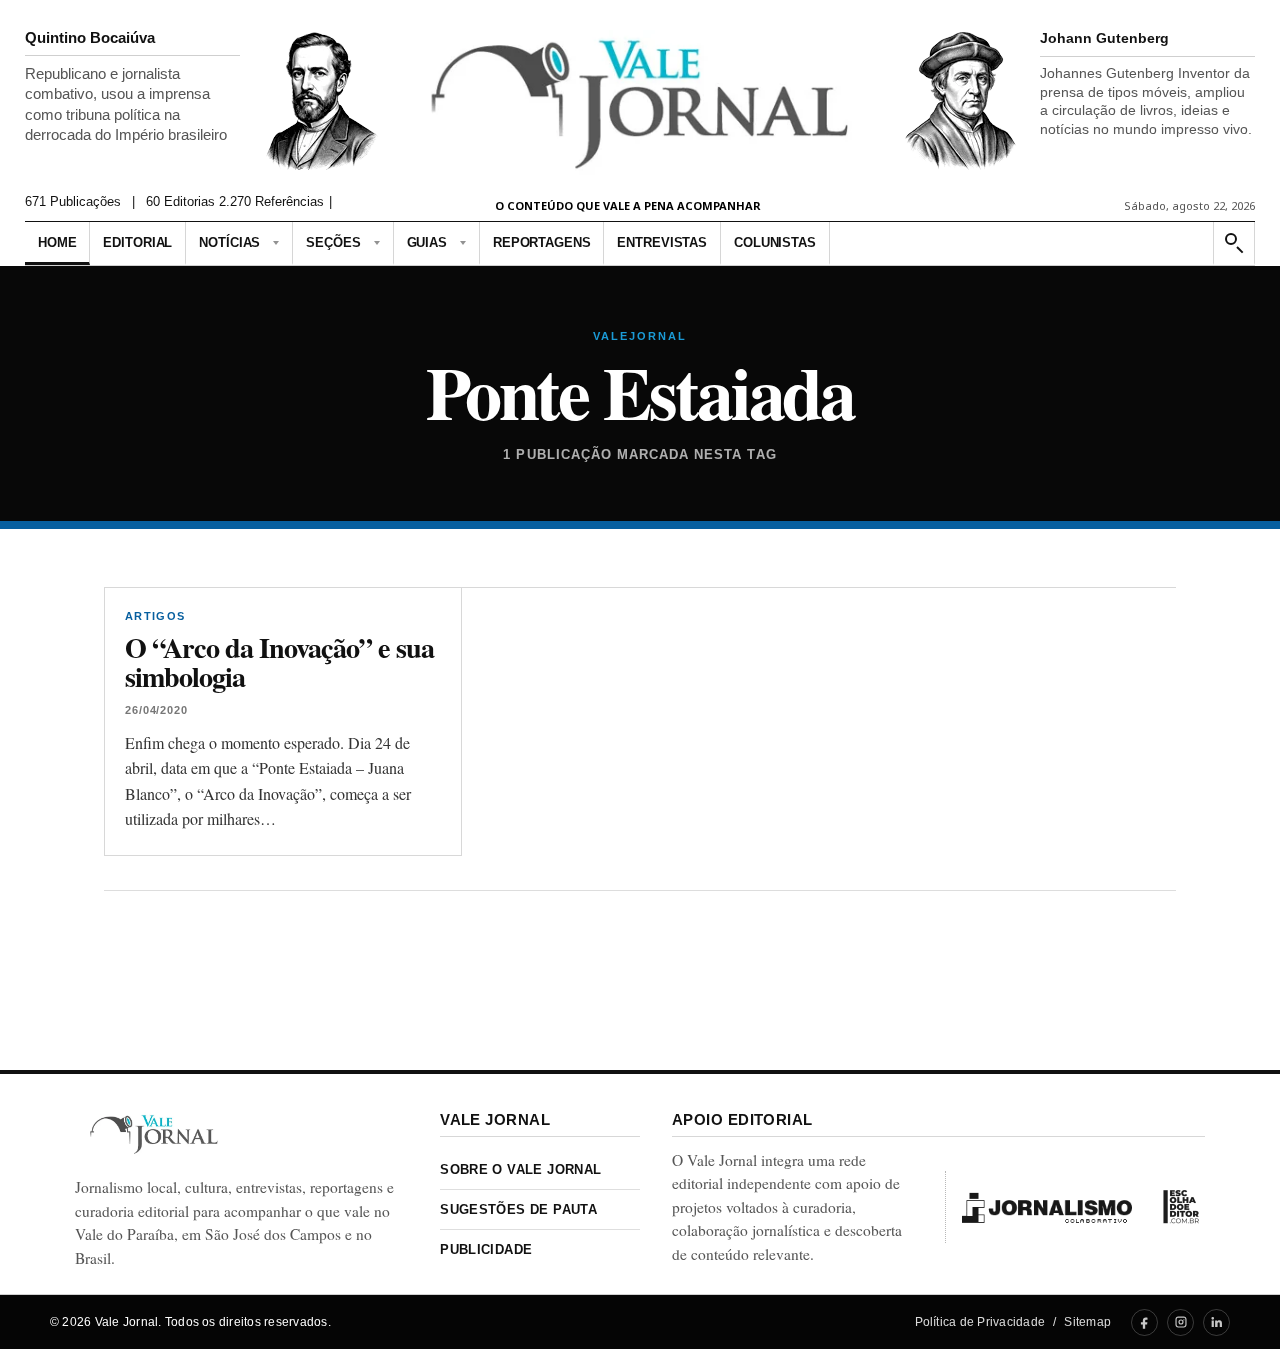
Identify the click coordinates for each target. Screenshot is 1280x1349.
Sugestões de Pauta (518, 1209)
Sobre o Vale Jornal (520, 1169)
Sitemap (1087, 1322)
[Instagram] (1180, 1322)
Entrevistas (662, 242)
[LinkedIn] (1216, 1322)
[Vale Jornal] (154, 1134)
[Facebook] (1144, 1322)
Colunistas (775, 242)
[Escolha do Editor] (1181, 1207)
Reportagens (542, 242)
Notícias (229, 242)
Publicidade (486, 1249)
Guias (427, 242)
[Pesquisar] (1233, 243)
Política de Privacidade (980, 1322)
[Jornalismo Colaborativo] (1047, 1207)
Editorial (137, 242)
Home (57, 242)
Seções (333, 242)
